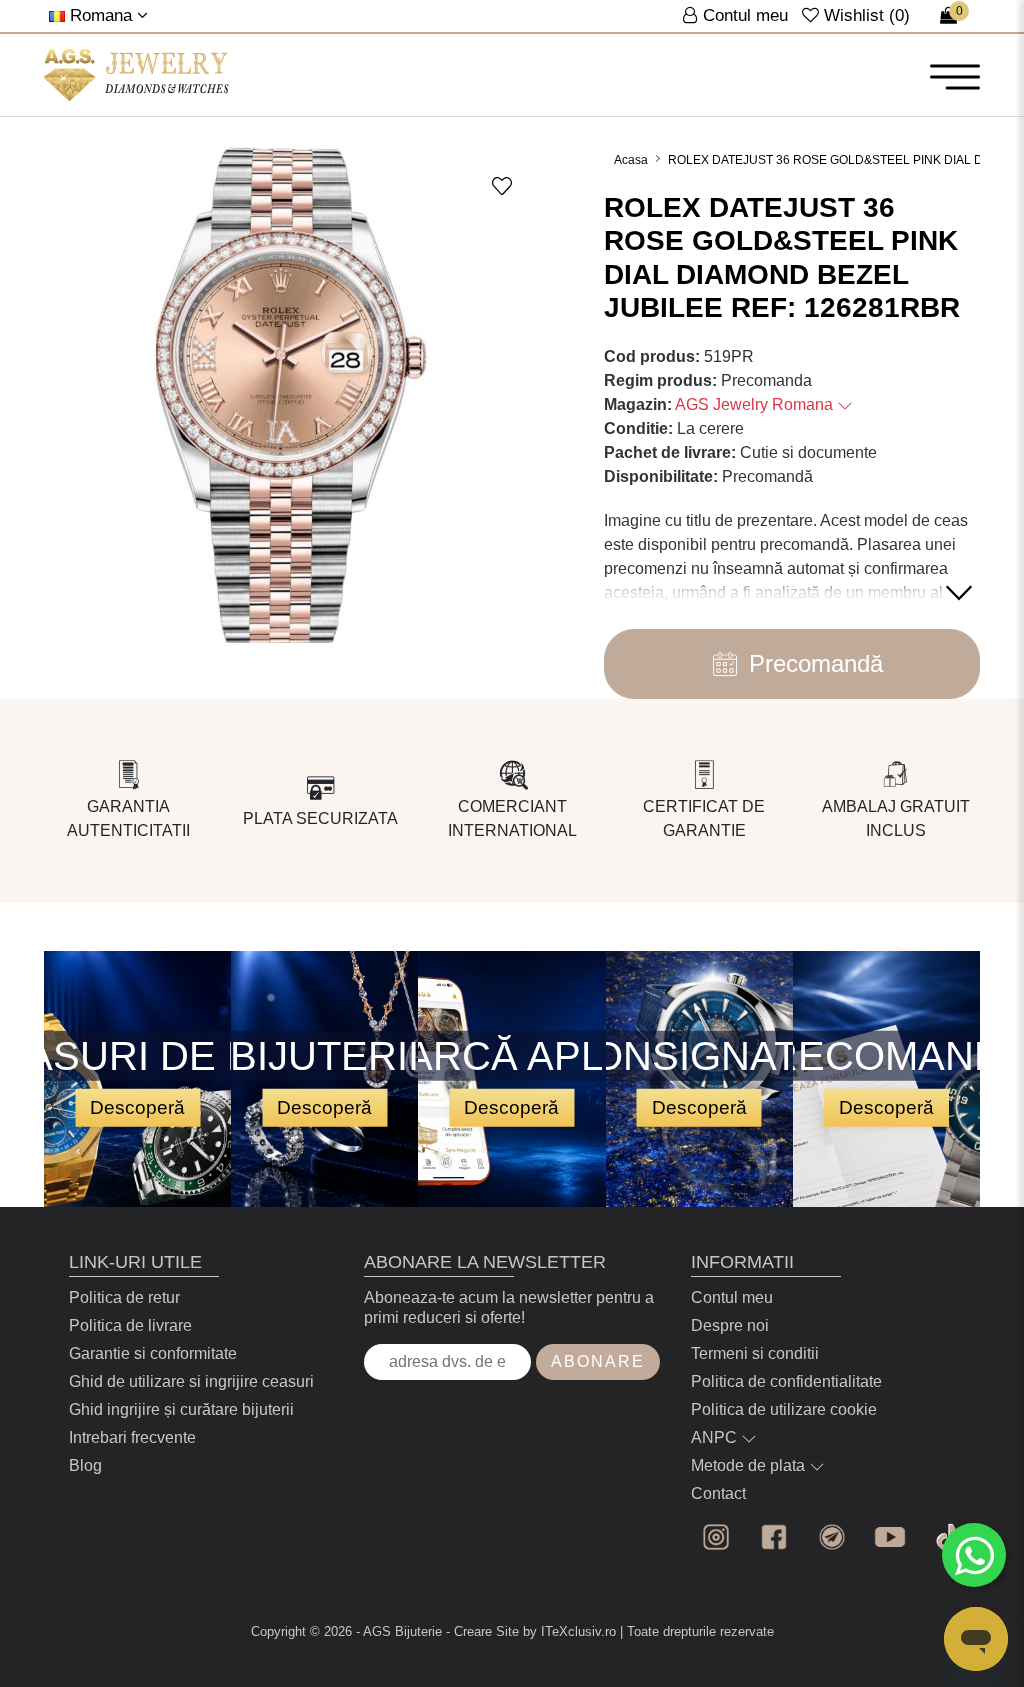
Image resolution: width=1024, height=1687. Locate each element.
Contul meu (732, 1297)
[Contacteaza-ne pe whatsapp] (974, 1555)
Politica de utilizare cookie (784, 1409)
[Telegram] (832, 1537)
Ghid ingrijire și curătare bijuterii (181, 1409)
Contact (718, 1493)
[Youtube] (890, 1537)
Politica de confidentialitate (786, 1381)
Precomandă (816, 663)
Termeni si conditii (755, 1353)
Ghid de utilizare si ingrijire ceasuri (191, 1381)
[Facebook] (774, 1537)
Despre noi (730, 1325)
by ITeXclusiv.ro (569, 1631)
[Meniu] (955, 76)
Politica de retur (124, 1297)
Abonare (598, 1361)
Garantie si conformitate (153, 1353)
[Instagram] (716, 1537)
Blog (85, 1465)
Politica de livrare (130, 1325)
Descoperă (137, 1107)
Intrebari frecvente (132, 1437)
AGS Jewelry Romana (756, 404)
